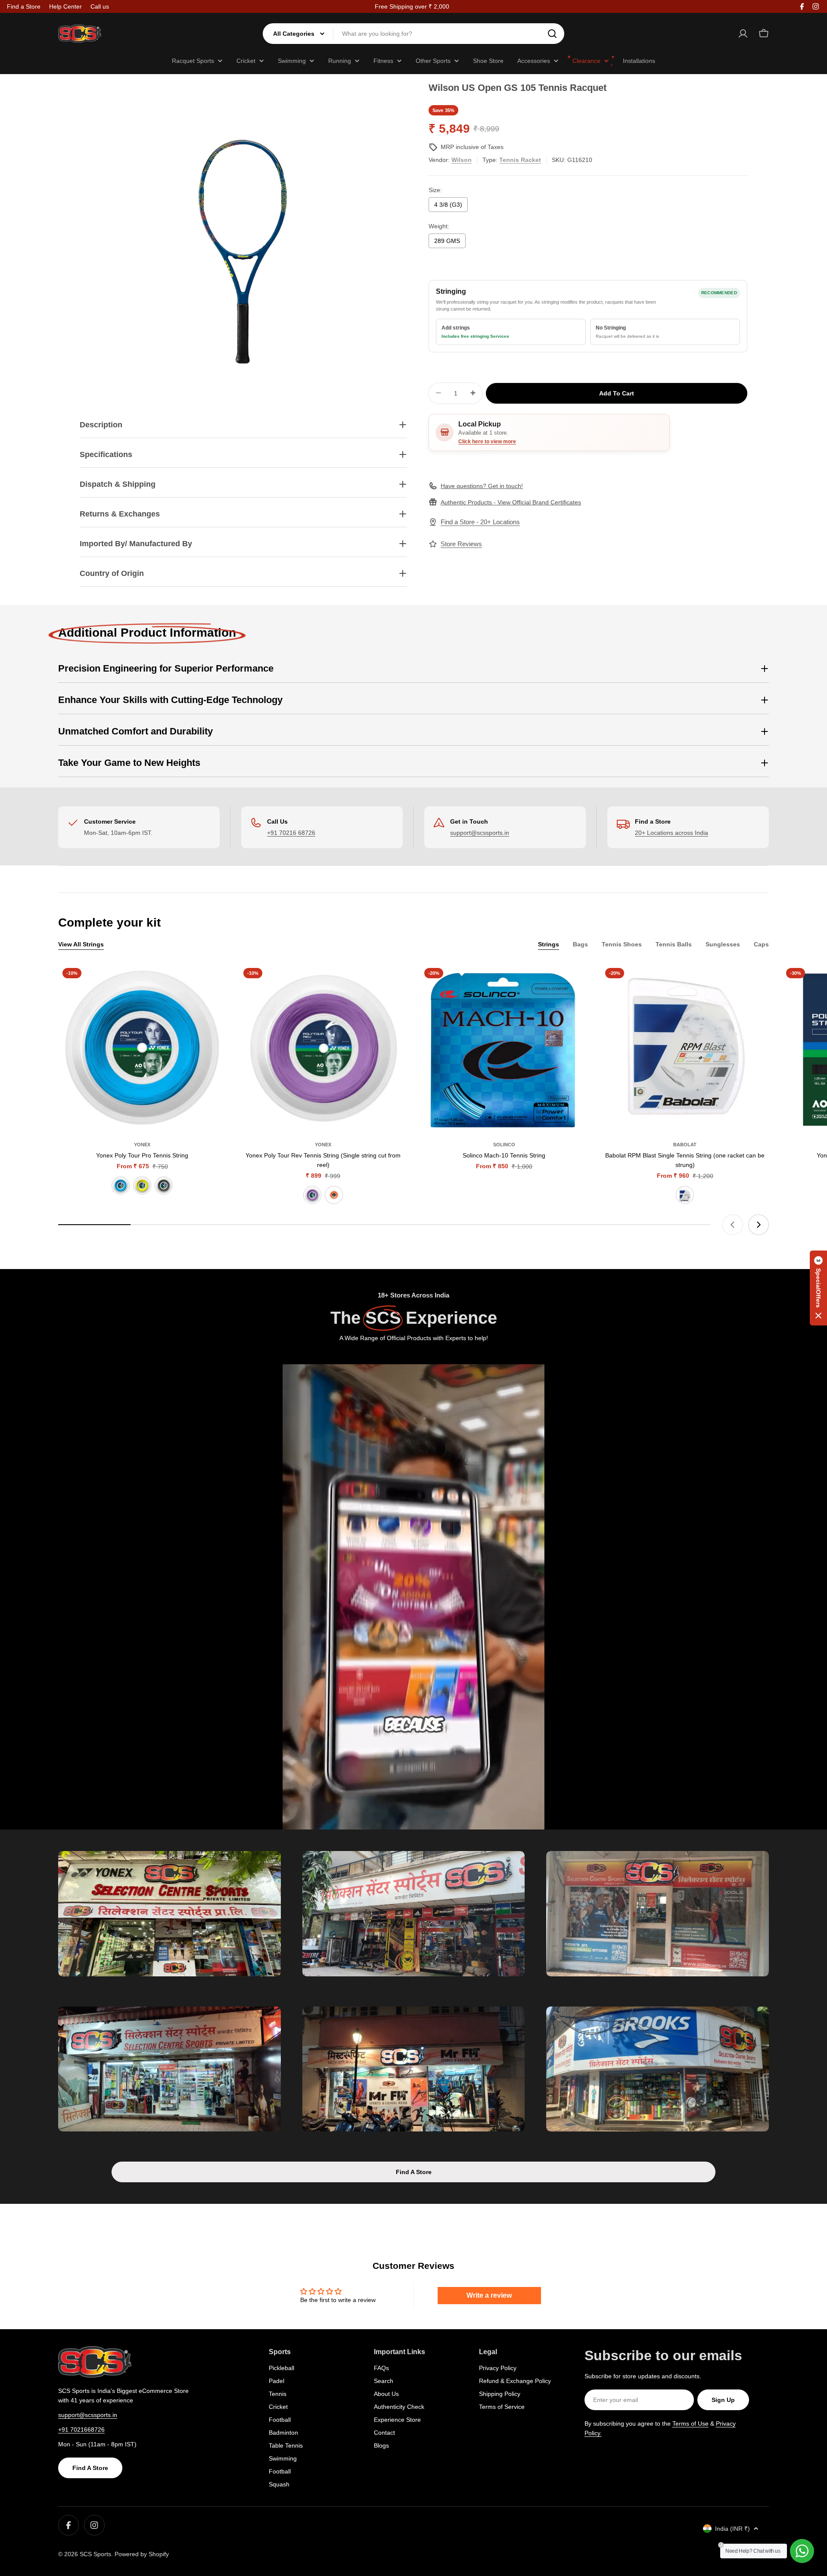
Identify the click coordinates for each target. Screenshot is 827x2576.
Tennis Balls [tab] (674, 944)
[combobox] (413, 34)
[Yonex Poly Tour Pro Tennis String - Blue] (121, 1185)
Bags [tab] (580, 944)
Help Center (65, 6)
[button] (818, 1288)
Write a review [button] (489, 2295)
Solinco (504, 1145)
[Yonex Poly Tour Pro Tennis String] (142, 1048)
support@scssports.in (480, 833)
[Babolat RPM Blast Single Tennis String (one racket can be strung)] (685, 1048)
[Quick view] (214, 983)
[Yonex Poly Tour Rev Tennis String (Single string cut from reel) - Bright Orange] (334, 1195)
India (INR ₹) (732, 2529)
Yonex (142, 1145)
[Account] (743, 34)
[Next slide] (759, 1225)
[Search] (552, 34)
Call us (100, 6)
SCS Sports (95, 2554)
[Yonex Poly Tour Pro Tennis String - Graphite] (164, 1185)
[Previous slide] (733, 1225)
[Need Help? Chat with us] (802, 2551)
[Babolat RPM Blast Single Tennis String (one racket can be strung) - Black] (685, 1195)
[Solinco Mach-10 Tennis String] (504, 1048)
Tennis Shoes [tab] (622, 944)
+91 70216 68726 (291, 833)
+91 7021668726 (81, 2430)
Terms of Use (690, 2424)
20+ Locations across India (672, 833)
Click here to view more (487, 441)
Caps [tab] (761, 944)
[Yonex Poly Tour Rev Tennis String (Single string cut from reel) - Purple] (312, 1195)
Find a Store (24, 6)
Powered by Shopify (142, 2554)
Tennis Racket (520, 160)
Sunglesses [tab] (723, 944)
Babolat (685, 1145)
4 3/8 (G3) (448, 205)
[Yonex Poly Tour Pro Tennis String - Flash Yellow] (142, 1185)
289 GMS (447, 241)
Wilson (462, 160)
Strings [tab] (549, 944)
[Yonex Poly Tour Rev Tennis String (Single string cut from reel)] (323, 1048)
